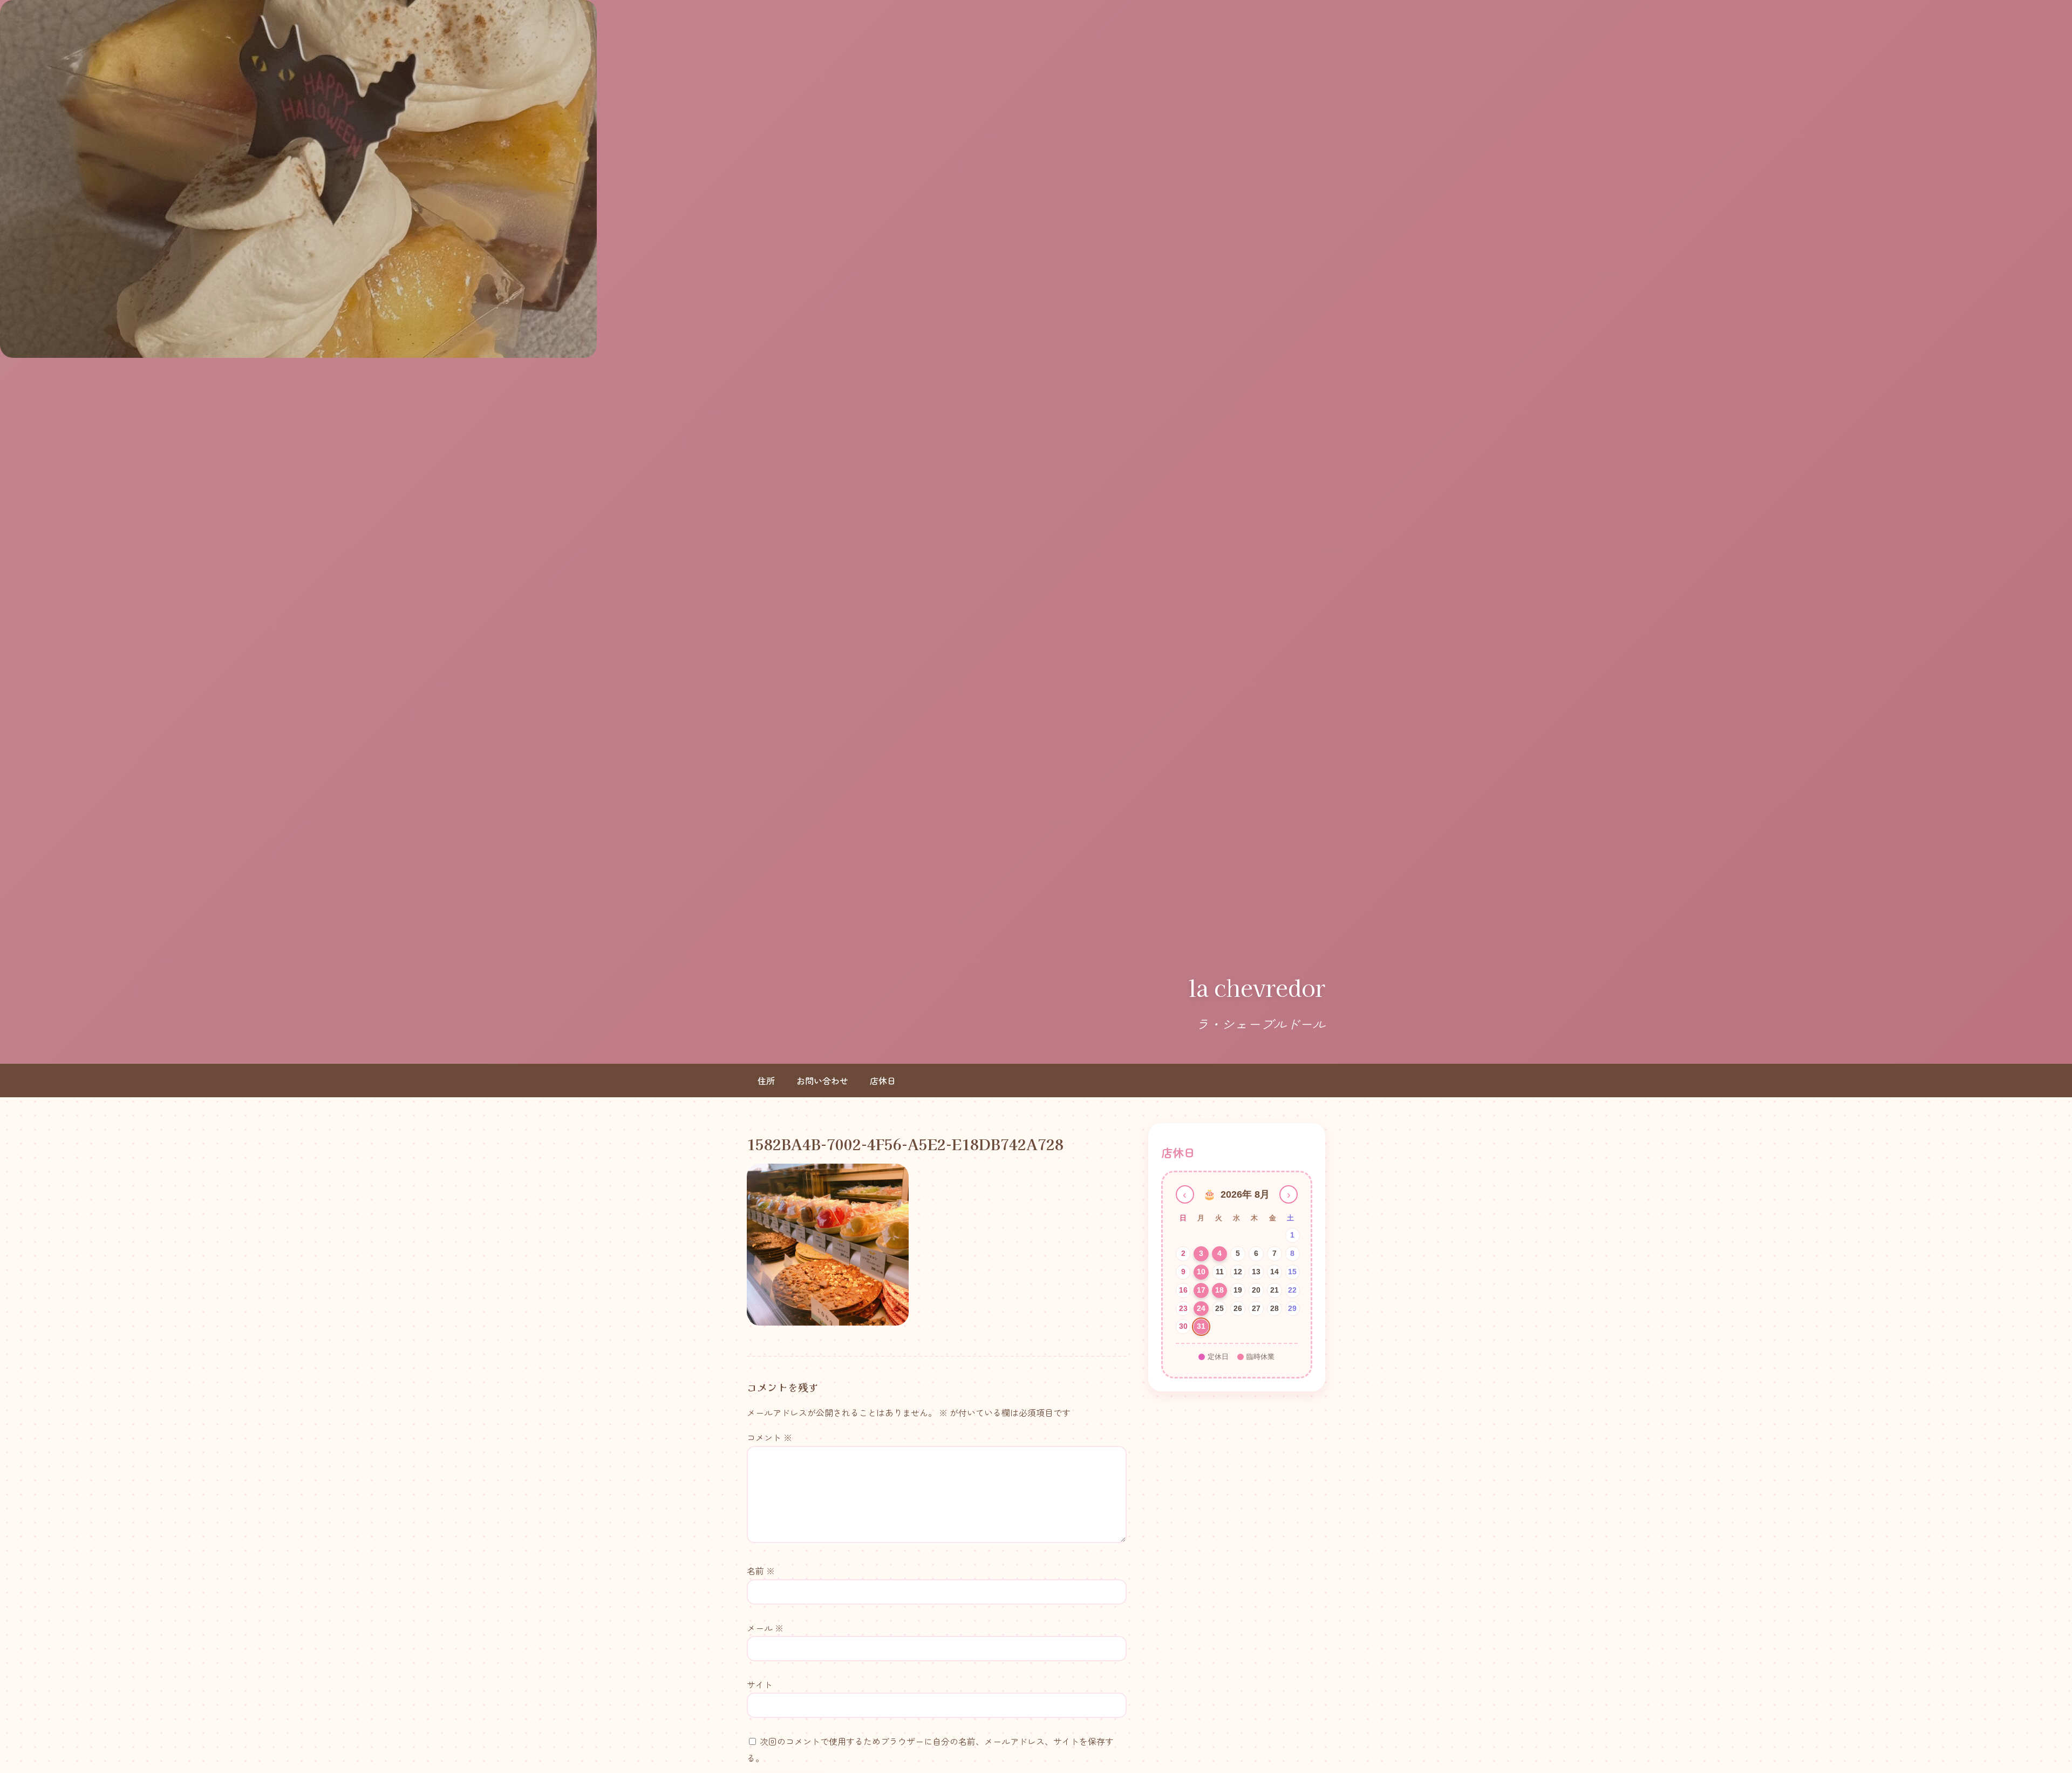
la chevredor (1257, 987)
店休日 (883, 1081)
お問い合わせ (822, 1081)
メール (765, 1628)
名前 (761, 1571)
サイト (760, 1684)
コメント (769, 1437)
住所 (766, 1081)
